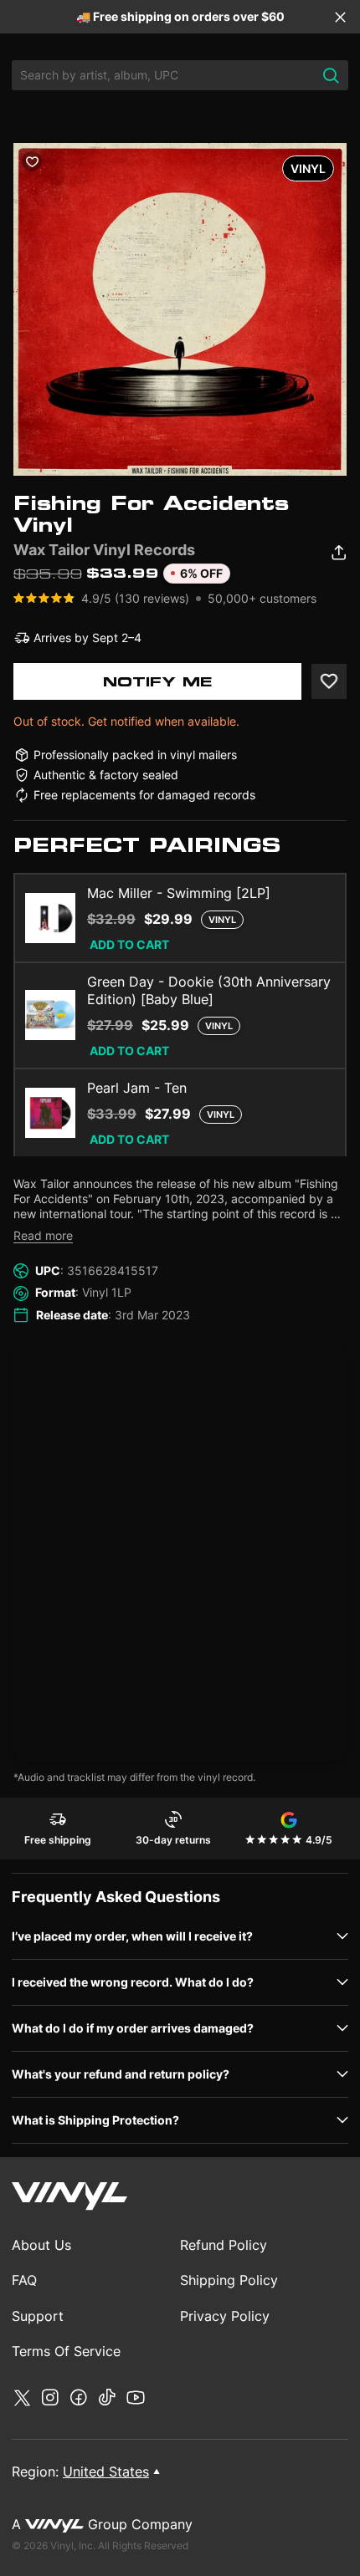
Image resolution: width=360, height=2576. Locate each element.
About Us (41, 2245)
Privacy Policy (225, 2316)
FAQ (24, 2280)
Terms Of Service (66, 2351)
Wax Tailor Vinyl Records (104, 550)
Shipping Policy (229, 2280)
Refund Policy (224, 2245)
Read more (43, 1235)
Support (38, 2316)
